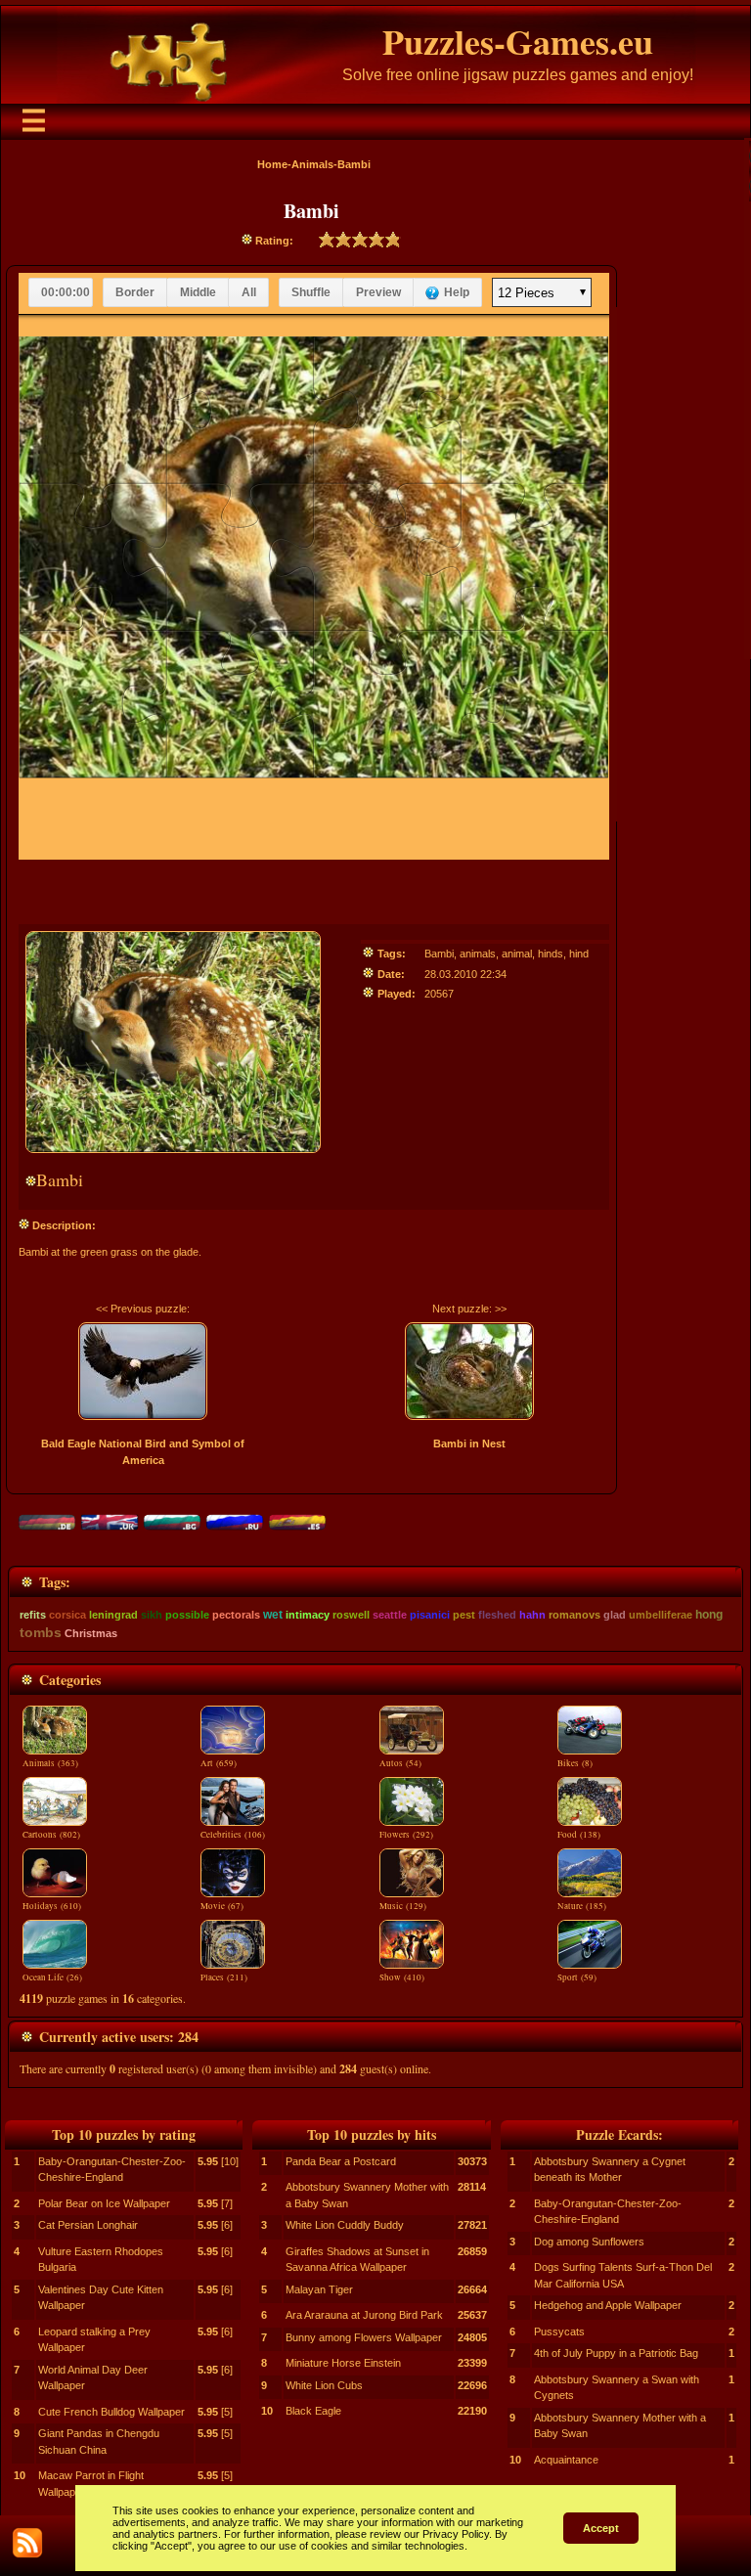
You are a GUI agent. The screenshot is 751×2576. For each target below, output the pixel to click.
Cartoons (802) (51, 1835)
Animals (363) (50, 1763)
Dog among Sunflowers (589, 2242)
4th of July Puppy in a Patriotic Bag (616, 2353)
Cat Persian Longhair (88, 2225)
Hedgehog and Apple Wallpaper (608, 2305)
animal (517, 954)
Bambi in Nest (469, 1443)
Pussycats (559, 2332)
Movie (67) (222, 1906)
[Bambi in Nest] (469, 1371)
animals (478, 954)
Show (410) (402, 1977)
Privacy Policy (456, 2534)
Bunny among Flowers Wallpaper (364, 2337)
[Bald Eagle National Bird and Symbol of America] (143, 1371)
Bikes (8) (575, 1763)
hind (579, 954)
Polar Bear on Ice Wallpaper (104, 2203)
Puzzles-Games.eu (518, 41)
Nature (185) (582, 1906)
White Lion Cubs (324, 2385)
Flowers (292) (406, 1835)
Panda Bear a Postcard (341, 2161)
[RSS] (27, 2543)
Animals (312, 164)
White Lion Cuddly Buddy (345, 2225)
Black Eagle (313, 2411)
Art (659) (219, 1763)
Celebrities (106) (233, 1835)
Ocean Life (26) (52, 1977)
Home (272, 164)
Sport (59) (577, 1977)
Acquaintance (566, 2460)
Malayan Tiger (319, 2289)
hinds (551, 954)
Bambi (439, 954)
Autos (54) (400, 1763)
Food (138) (579, 1835)
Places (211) (224, 1977)
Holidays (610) (52, 1906)
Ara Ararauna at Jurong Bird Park (364, 2315)
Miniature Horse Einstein (343, 2363)
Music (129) (403, 1906)
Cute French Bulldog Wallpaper (111, 2412)
